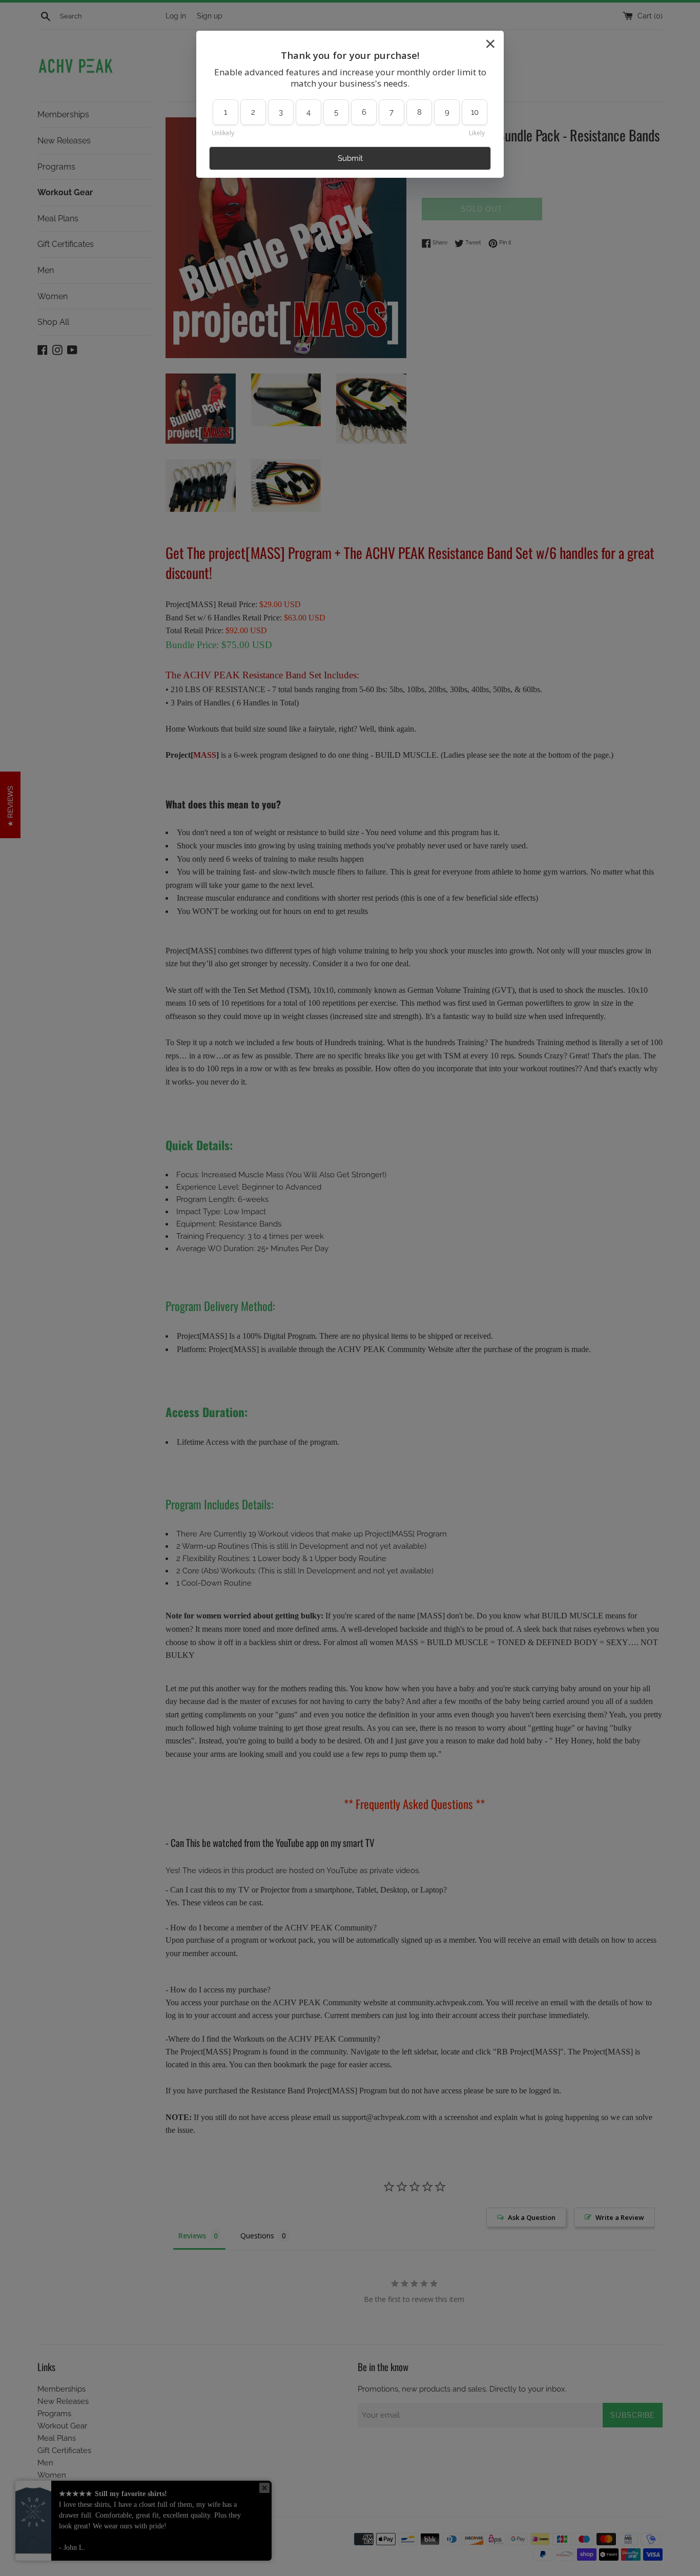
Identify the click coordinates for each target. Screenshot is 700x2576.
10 (475, 112)
